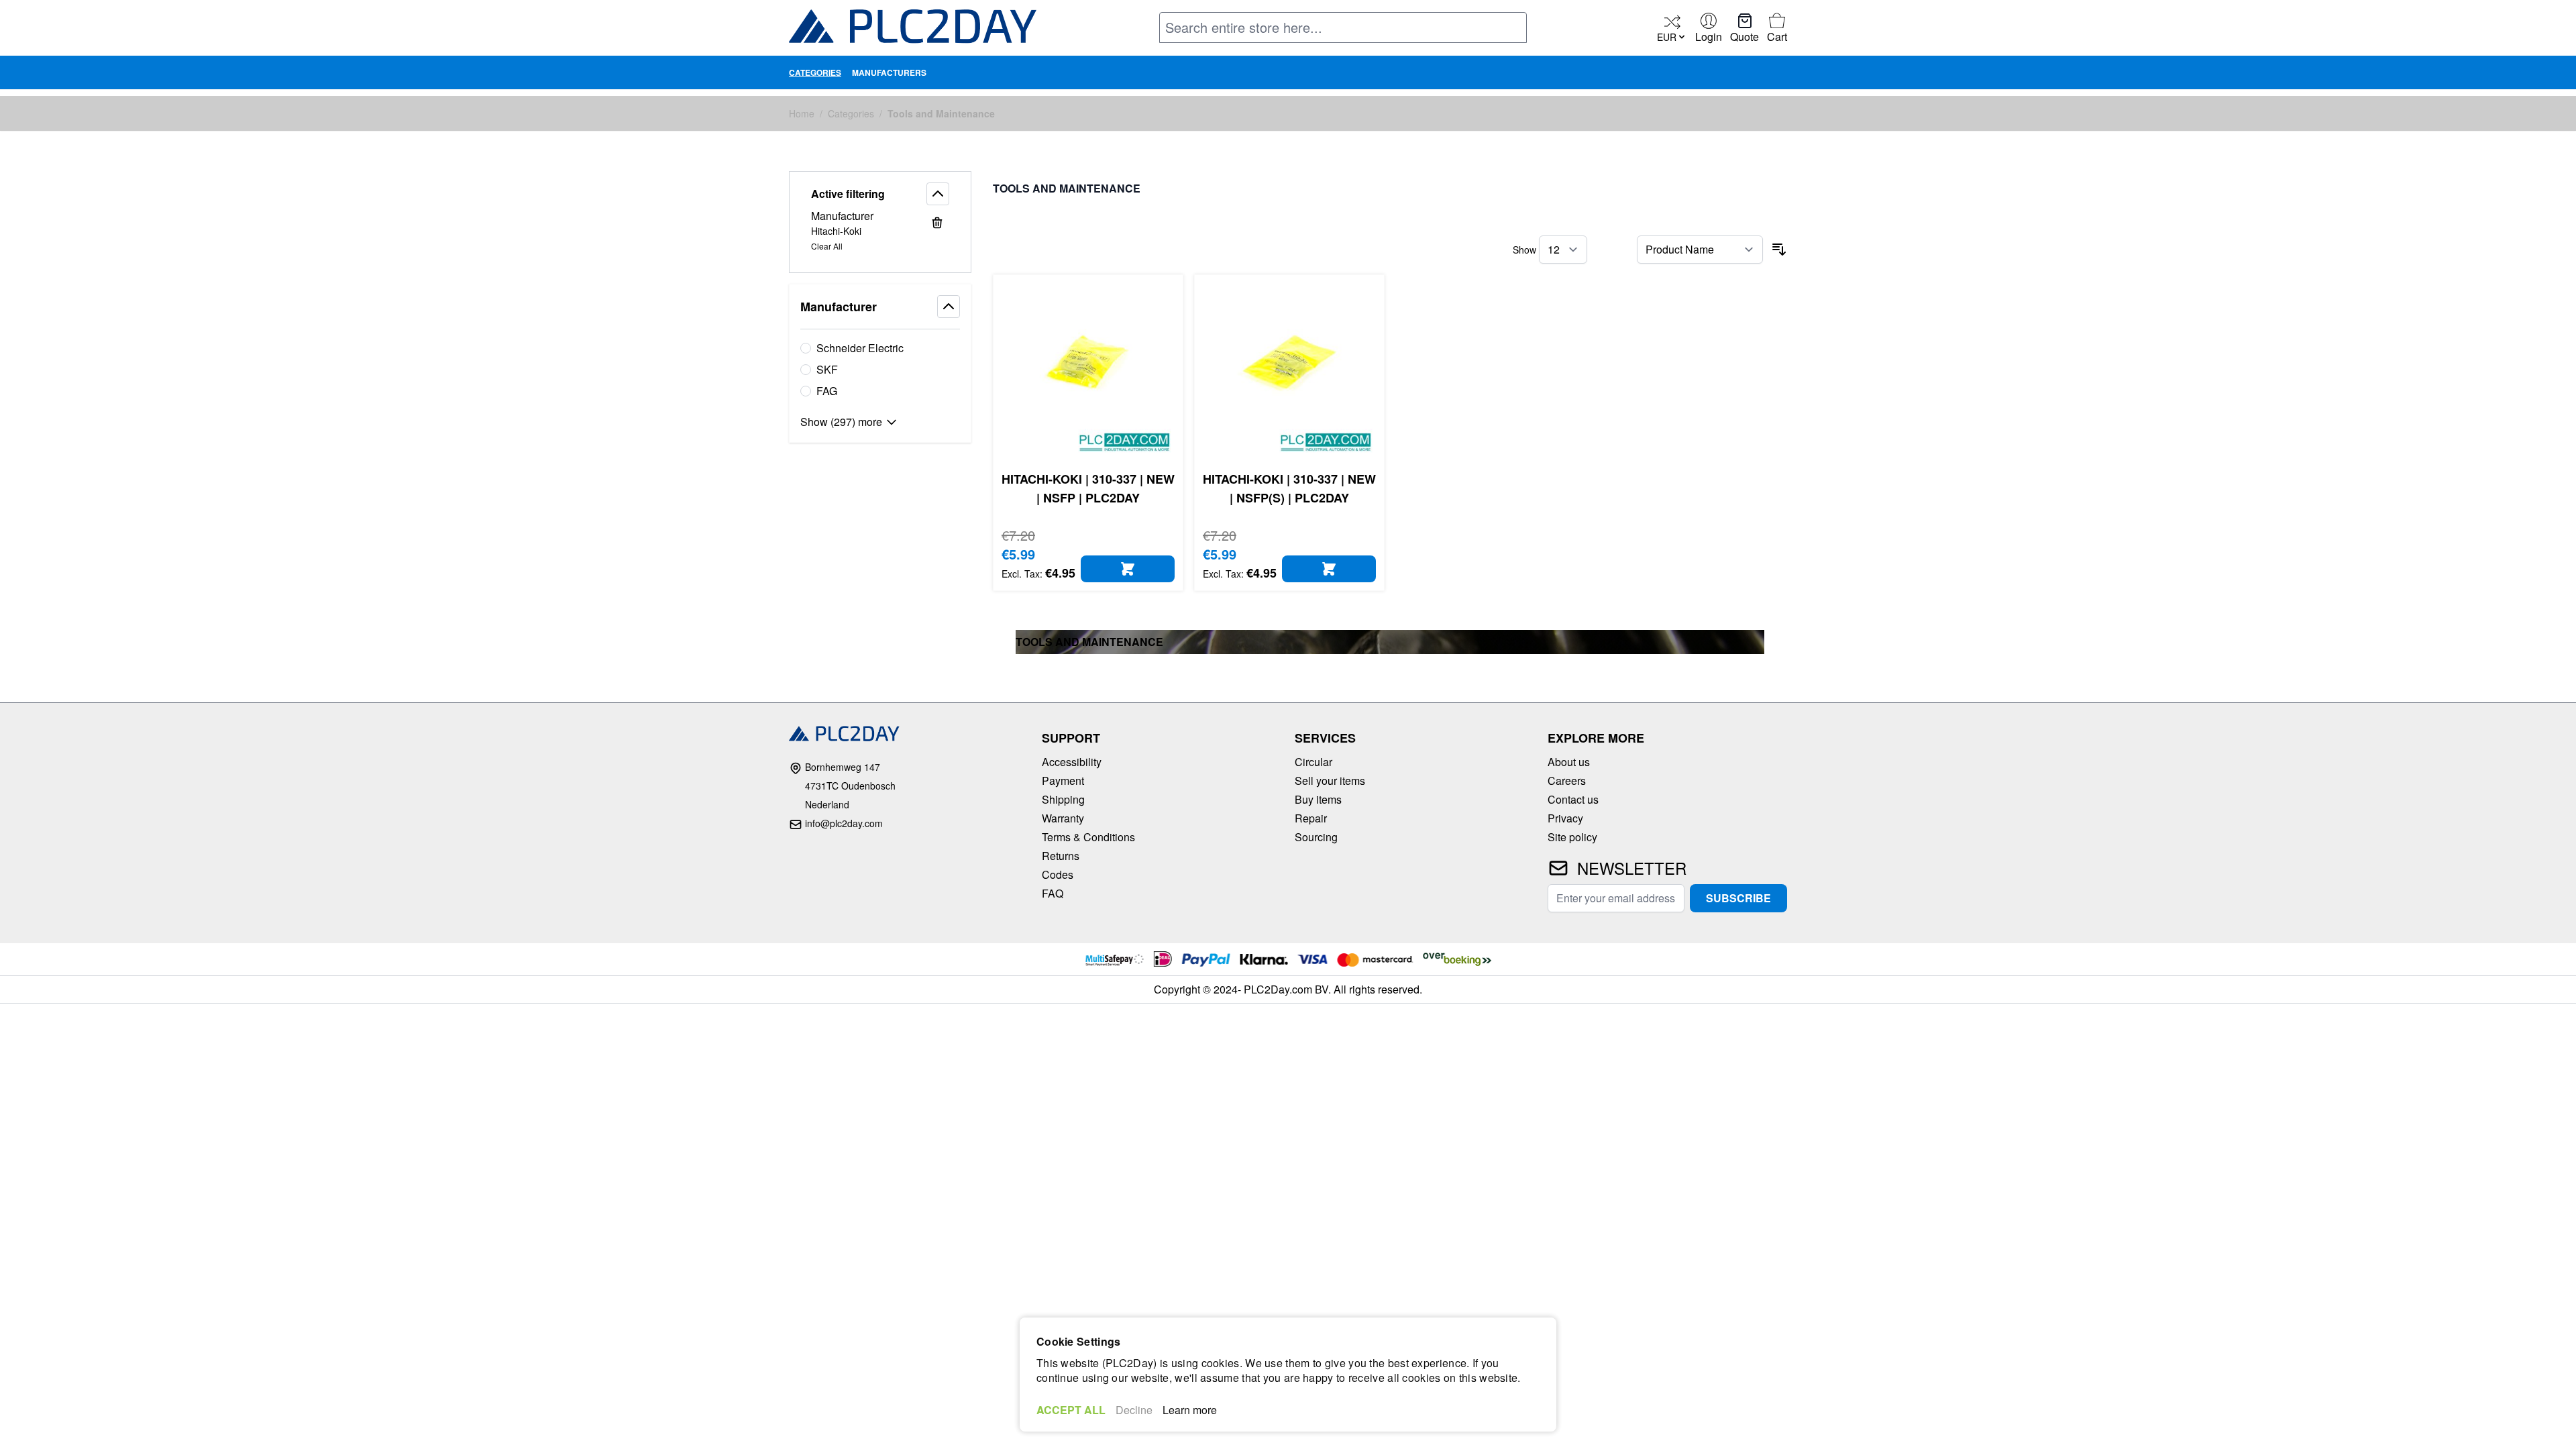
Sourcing (1316, 837)
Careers (1567, 781)
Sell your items (1330, 781)
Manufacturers (889, 72)
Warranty (1063, 818)
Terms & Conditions (1088, 837)
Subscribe (1738, 898)
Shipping (1063, 799)
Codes (1058, 874)
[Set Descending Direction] (1779, 250)
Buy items (1318, 799)
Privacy (1565, 818)
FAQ (1053, 893)
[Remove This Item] (937, 223)
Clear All (827, 246)
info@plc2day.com (844, 823)
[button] (880, 194)
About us (1569, 762)
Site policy (1572, 837)
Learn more (1190, 1410)
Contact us (1573, 799)
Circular (1313, 762)
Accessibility (1072, 762)
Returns (1061, 856)
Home (802, 113)
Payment (1063, 781)
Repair (1311, 818)
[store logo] (913, 29)
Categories (815, 72)
